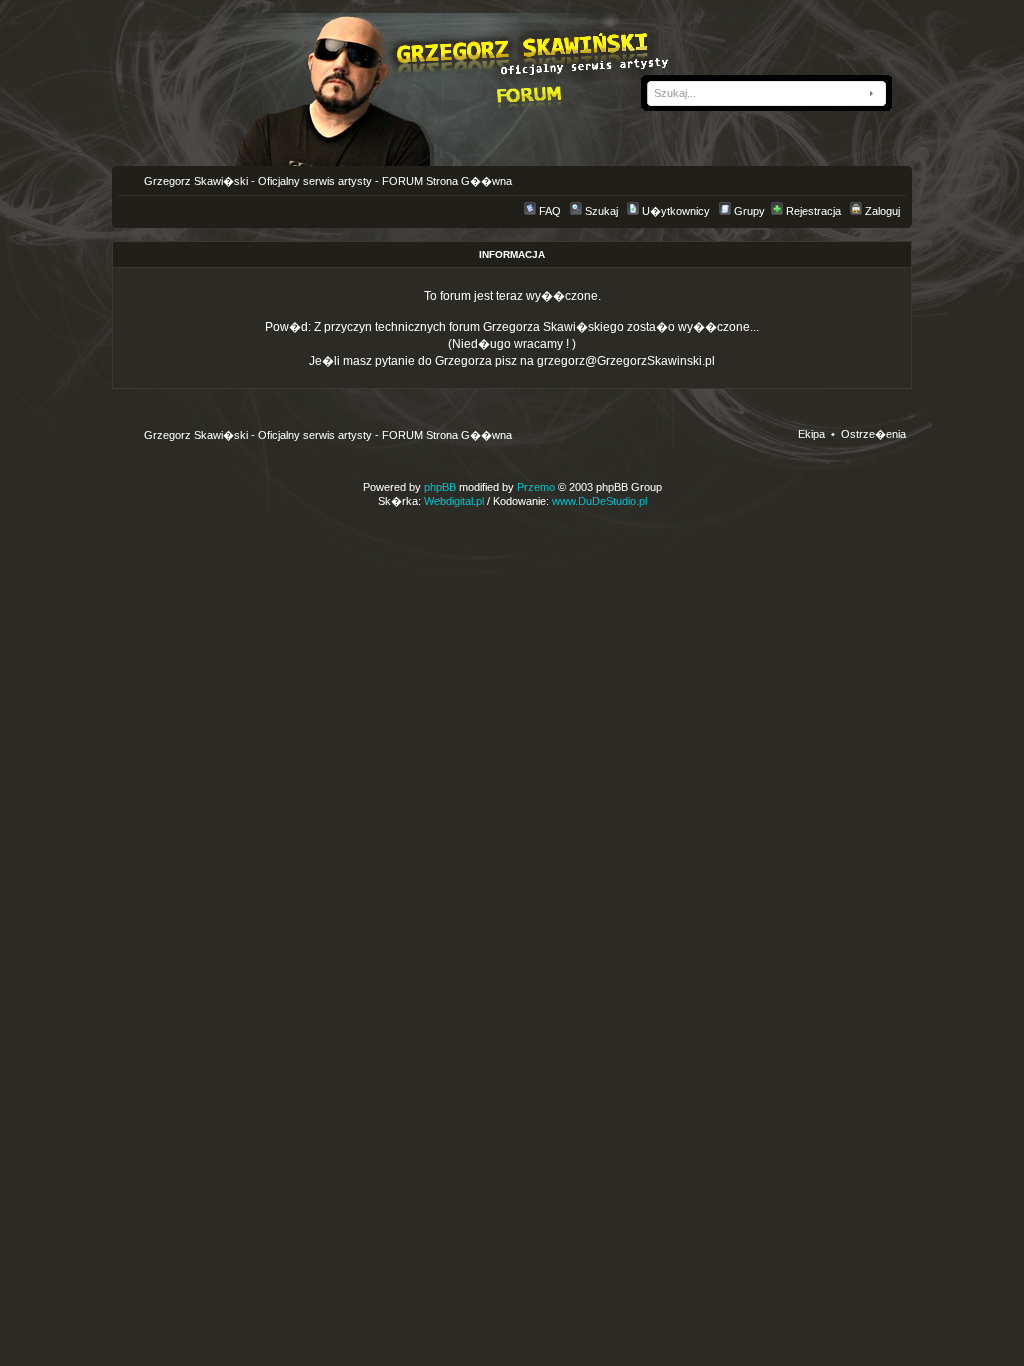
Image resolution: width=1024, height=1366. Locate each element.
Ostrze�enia (873, 434)
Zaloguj (882, 211)
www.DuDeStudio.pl (599, 501)
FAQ (550, 211)
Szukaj (601, 211)
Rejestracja (813, 211)
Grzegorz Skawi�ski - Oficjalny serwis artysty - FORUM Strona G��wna (326, 181)
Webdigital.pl (454, 501)
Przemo (536, 487)
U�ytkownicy (676, 211)
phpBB (440, 487)
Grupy (749, 211)
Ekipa (811, 434)
